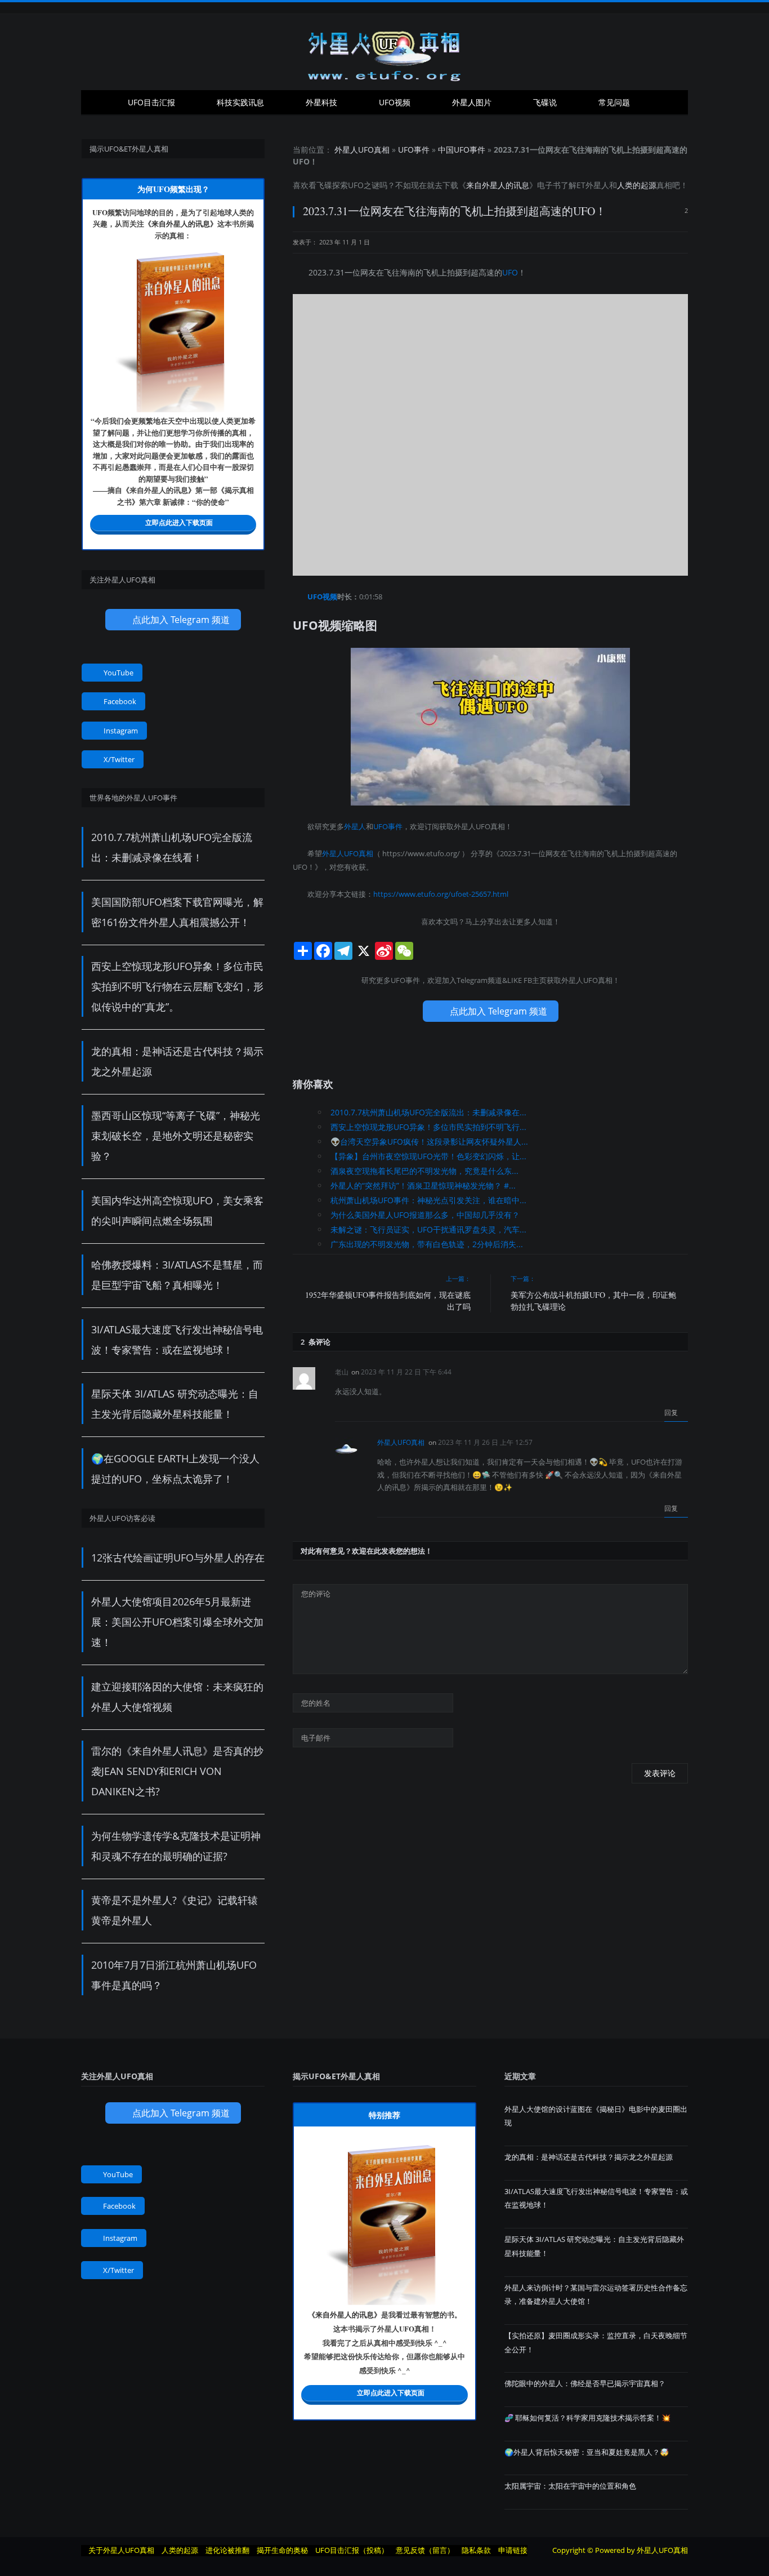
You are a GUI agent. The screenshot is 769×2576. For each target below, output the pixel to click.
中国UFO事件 (462, 150)
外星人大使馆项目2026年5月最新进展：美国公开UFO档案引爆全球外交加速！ (177, 1622)
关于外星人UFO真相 (121, 2550)
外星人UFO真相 (362, 150)
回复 (672, 1412)
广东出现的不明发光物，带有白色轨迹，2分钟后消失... (427, 1244)
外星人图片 (472, 102)
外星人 (597, 185)
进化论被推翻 (227, 2550)
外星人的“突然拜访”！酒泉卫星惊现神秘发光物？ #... (423, 1185)
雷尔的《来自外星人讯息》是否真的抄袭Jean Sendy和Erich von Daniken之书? (177, 1771)
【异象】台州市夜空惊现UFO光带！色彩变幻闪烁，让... (428, 1156)
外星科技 (321, 102)
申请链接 (513, 2550)
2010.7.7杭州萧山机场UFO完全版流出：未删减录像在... (428, 1112)
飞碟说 (545, 102)
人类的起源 (637, 185)
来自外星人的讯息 (498, 185)
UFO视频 (395, 102)
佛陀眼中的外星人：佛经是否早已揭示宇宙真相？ (585, 2383)
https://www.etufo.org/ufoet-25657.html (441, 894)
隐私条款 (476, 2550)
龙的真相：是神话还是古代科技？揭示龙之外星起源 (589, 2157)
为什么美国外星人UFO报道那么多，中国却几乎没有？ (425, 1215)
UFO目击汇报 (151, 102)
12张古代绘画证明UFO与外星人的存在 (178, 1558)
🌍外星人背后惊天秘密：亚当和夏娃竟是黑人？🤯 (587, 2452)
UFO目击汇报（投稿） (352, 2550)
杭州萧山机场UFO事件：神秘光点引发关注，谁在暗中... (428, 1200)
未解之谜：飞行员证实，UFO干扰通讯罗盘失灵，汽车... (428, 1229)
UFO (356, 185)
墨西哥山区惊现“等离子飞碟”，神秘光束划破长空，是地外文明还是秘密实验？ (176, 1136)
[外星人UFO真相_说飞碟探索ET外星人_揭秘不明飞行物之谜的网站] (384, 52)
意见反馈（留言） (425, 2550)
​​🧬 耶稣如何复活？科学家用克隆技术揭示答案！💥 (587, 2418)
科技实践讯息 (240, 102)
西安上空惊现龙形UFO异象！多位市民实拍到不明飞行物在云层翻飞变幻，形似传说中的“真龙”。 (177, 986)
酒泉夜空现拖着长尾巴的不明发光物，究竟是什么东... (424, 1171)
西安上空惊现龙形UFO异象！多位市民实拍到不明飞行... (428, 1127)
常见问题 (614, 102)
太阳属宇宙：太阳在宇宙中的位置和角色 (570, 2486)
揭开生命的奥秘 (282, 2550)
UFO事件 (414, 150)
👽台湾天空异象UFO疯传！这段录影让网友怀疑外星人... (429, 1142)
